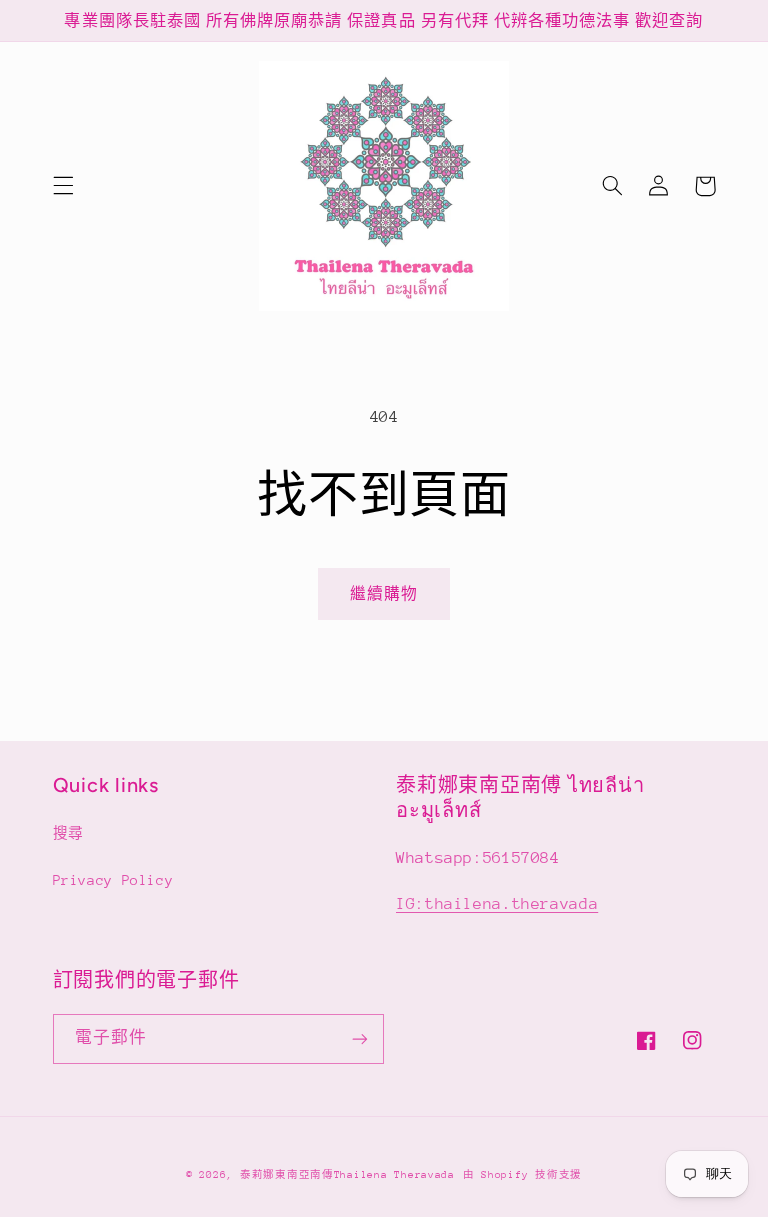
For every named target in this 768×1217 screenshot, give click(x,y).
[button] (63, 186)
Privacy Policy (113, 880)
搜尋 (68, 833)
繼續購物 (384, 593)
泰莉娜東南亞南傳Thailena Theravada (347, 1175)
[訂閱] (360, 1038)
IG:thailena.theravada (497, 904)
